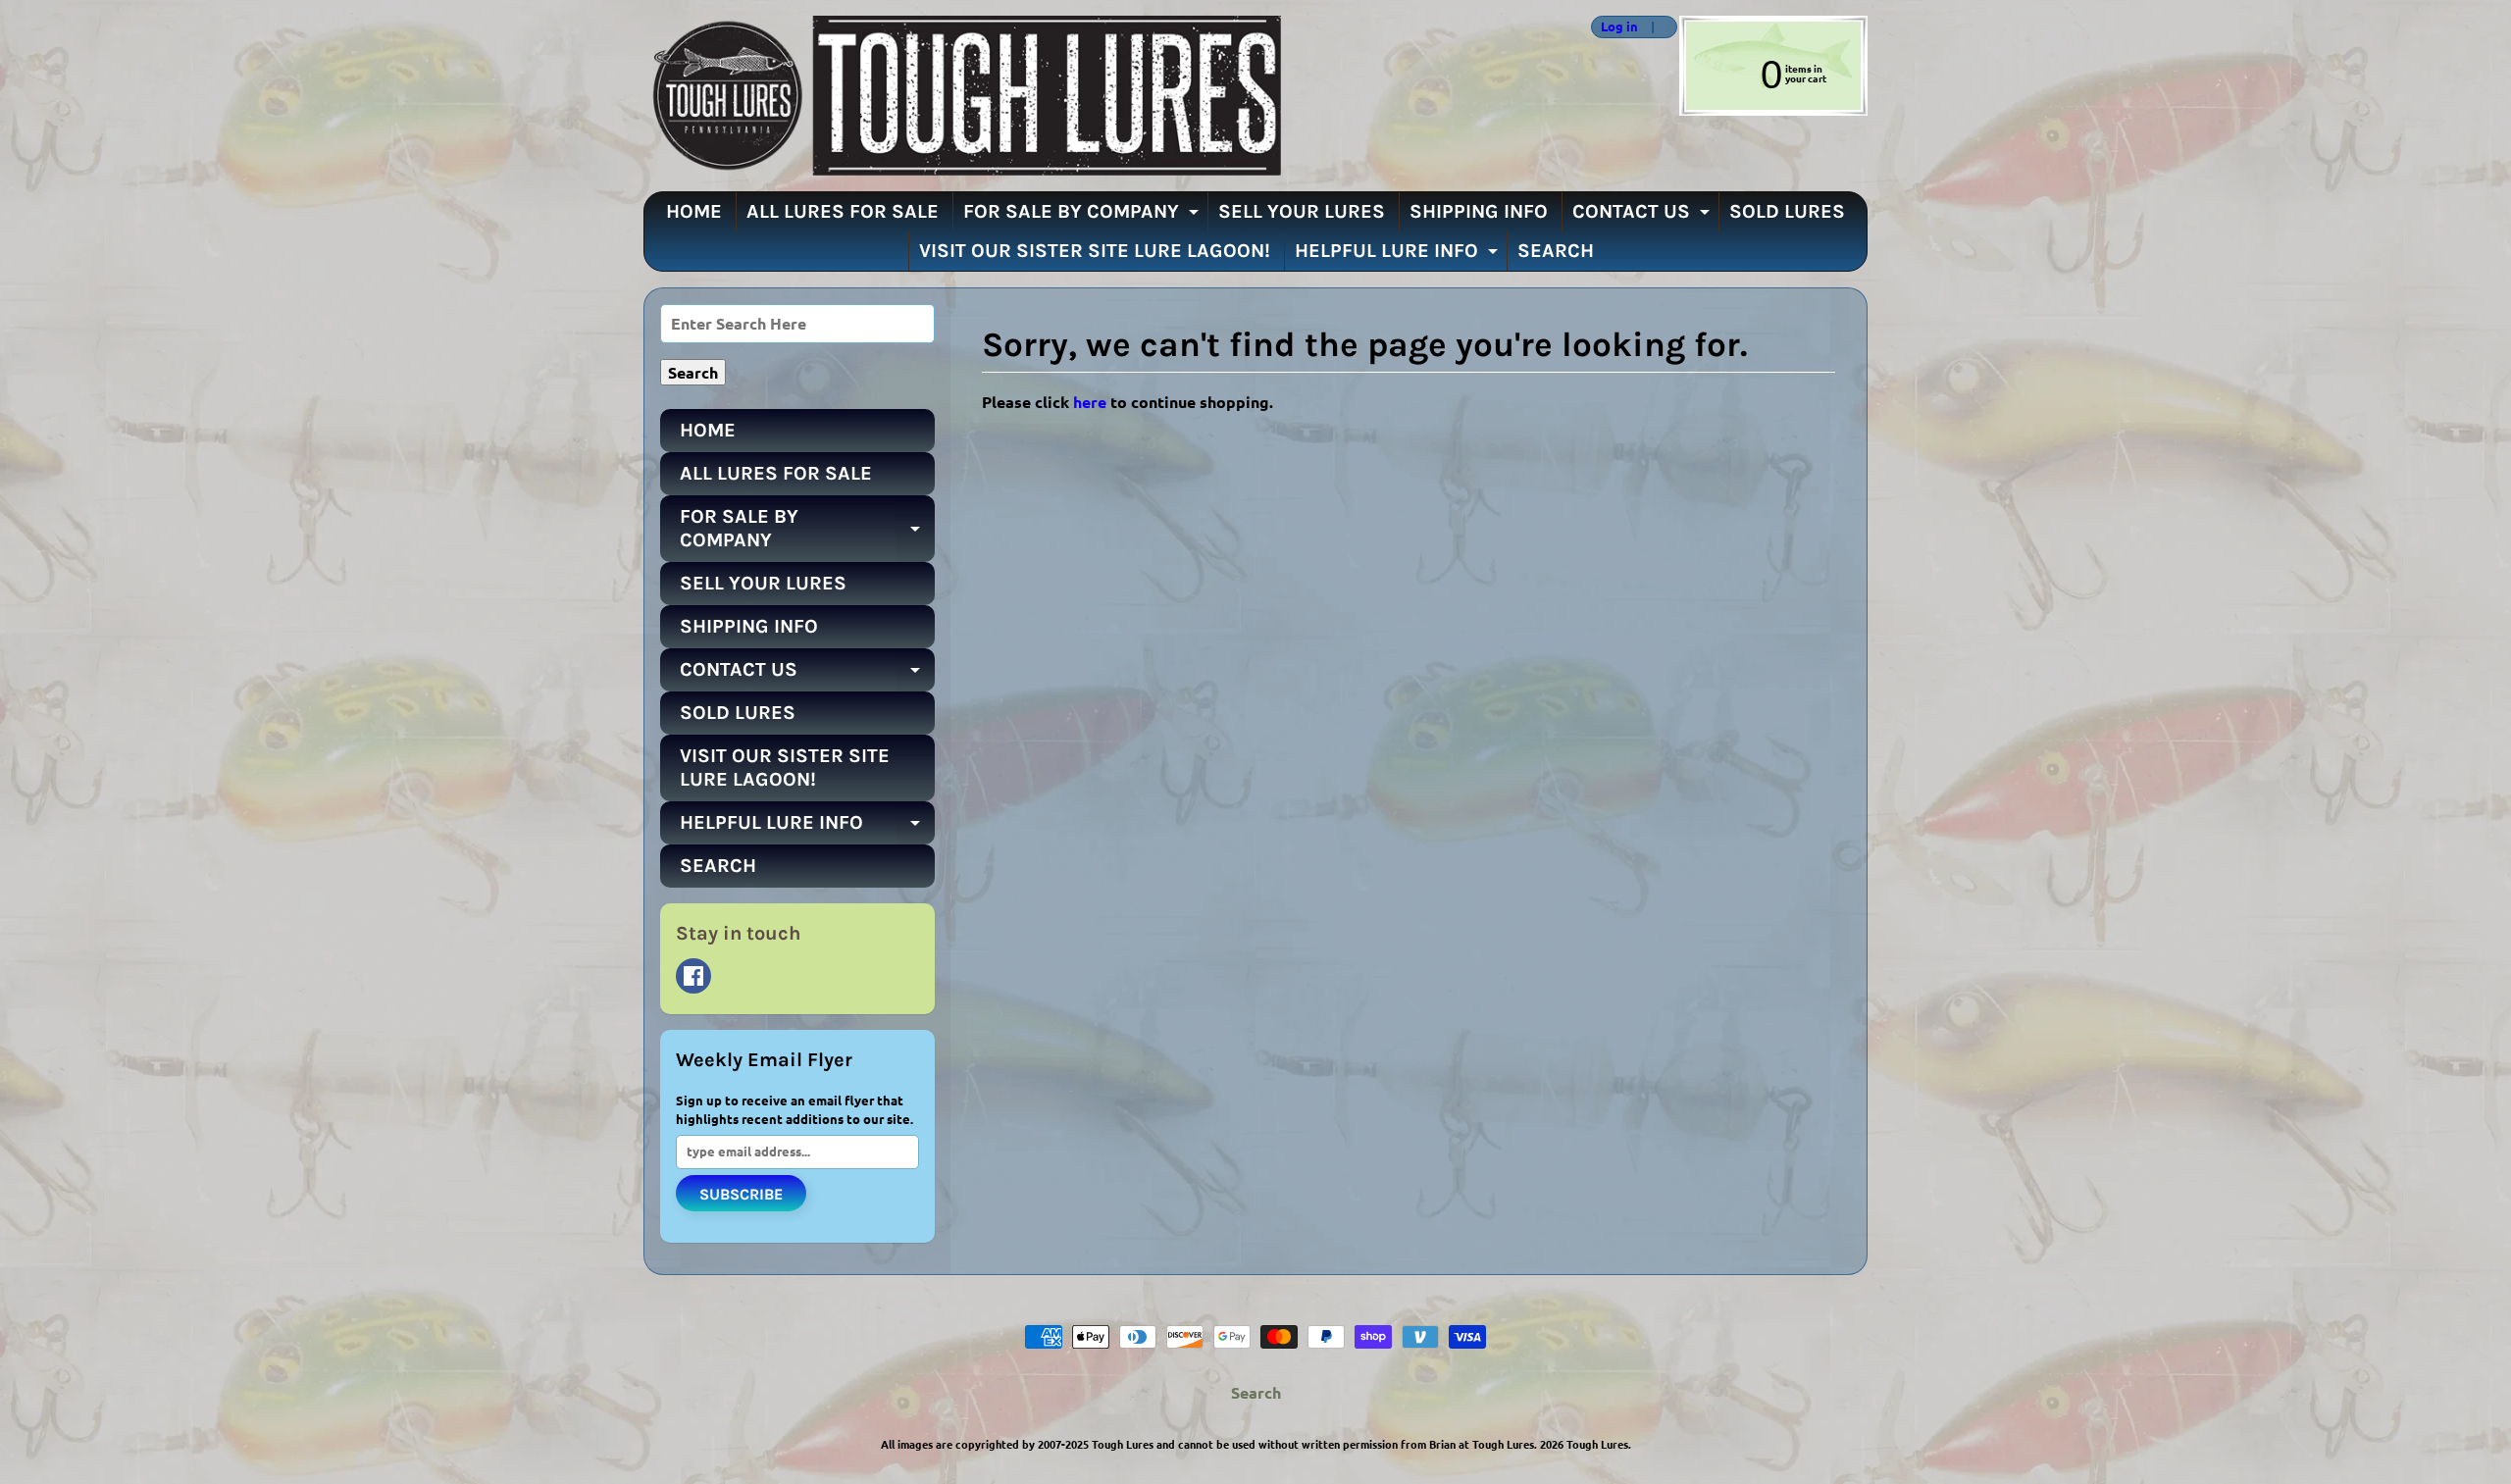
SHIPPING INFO (1479, 211)
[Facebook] (693, 976)
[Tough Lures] (962, 96)
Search (1256, 1392)
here (1090, 402)
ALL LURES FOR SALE (843, 211)
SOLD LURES (1787, 211)
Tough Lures (1597, 1444)
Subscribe (741, 1194)
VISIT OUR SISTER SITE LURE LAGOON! (1095, 251)
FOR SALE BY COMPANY (1083, 216)
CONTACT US (1643, 216)
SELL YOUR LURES (1302, 211)
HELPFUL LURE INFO (1399, 255)
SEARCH (1556, 251)
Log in (1619, 27)
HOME (694, 211)
